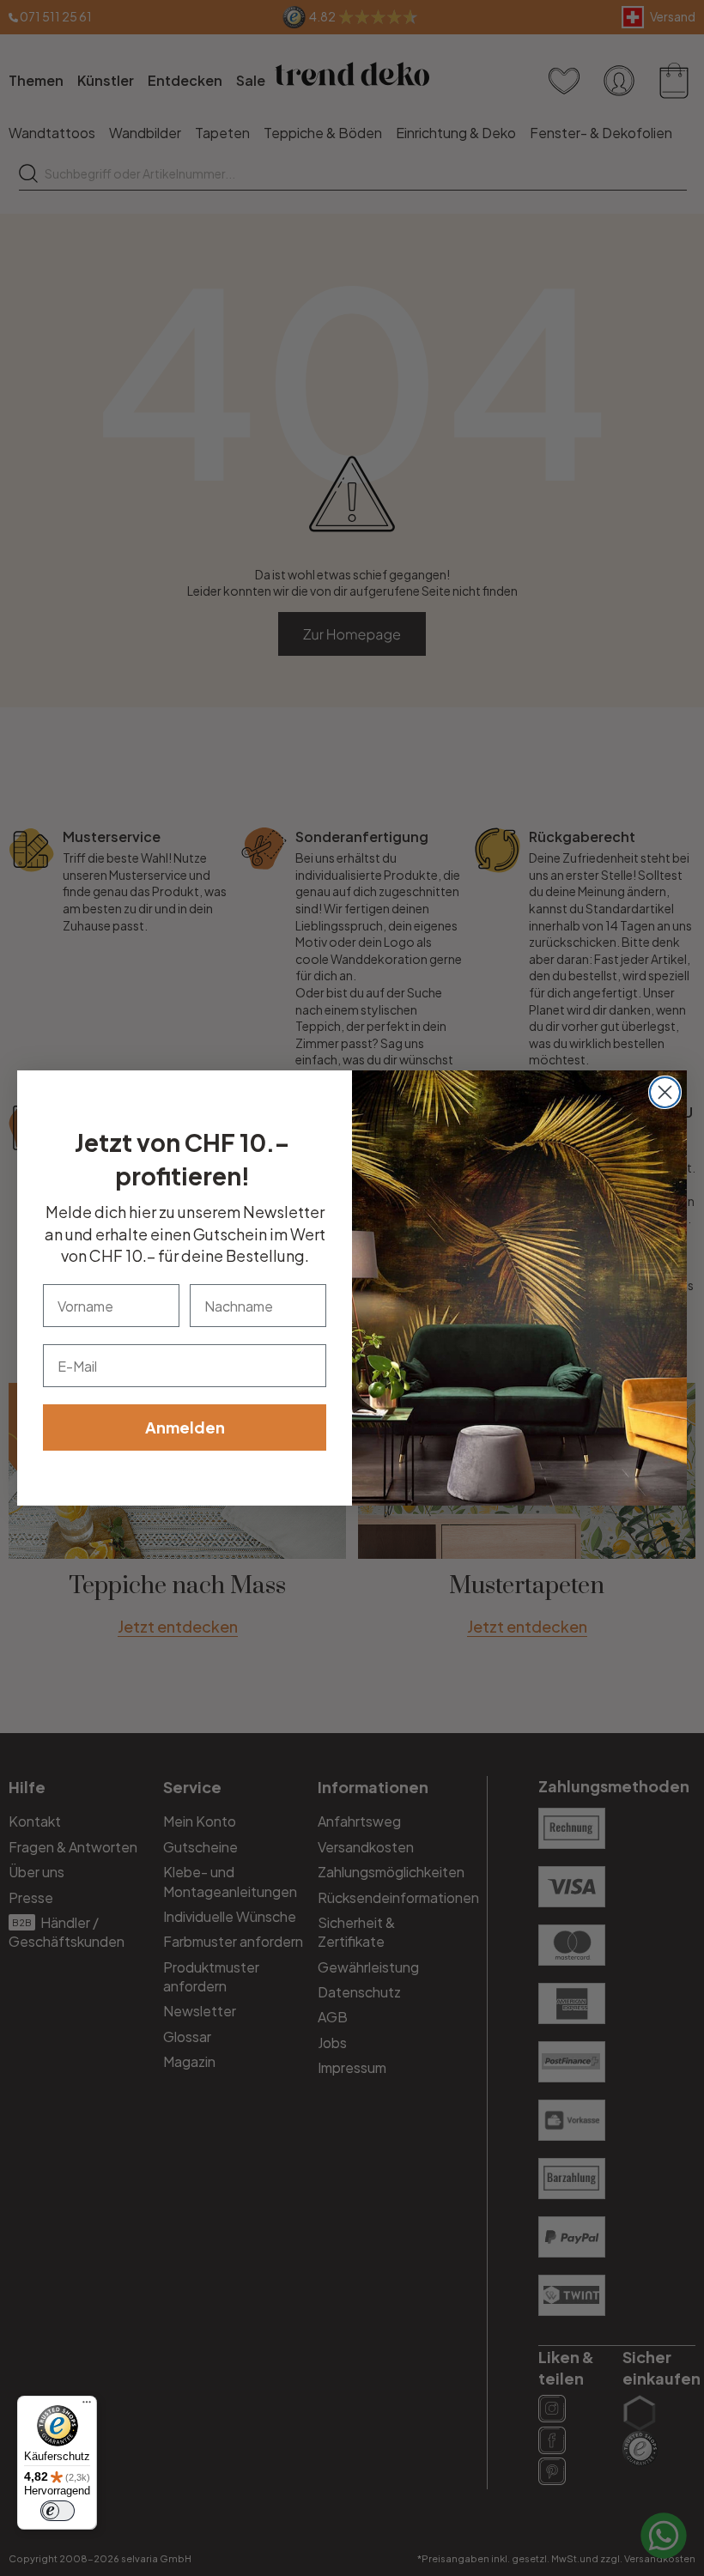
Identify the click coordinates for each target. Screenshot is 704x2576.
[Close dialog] (665, 1092)
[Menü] (87, 2406)
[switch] (58, 2511)
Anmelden (185, 1427)
